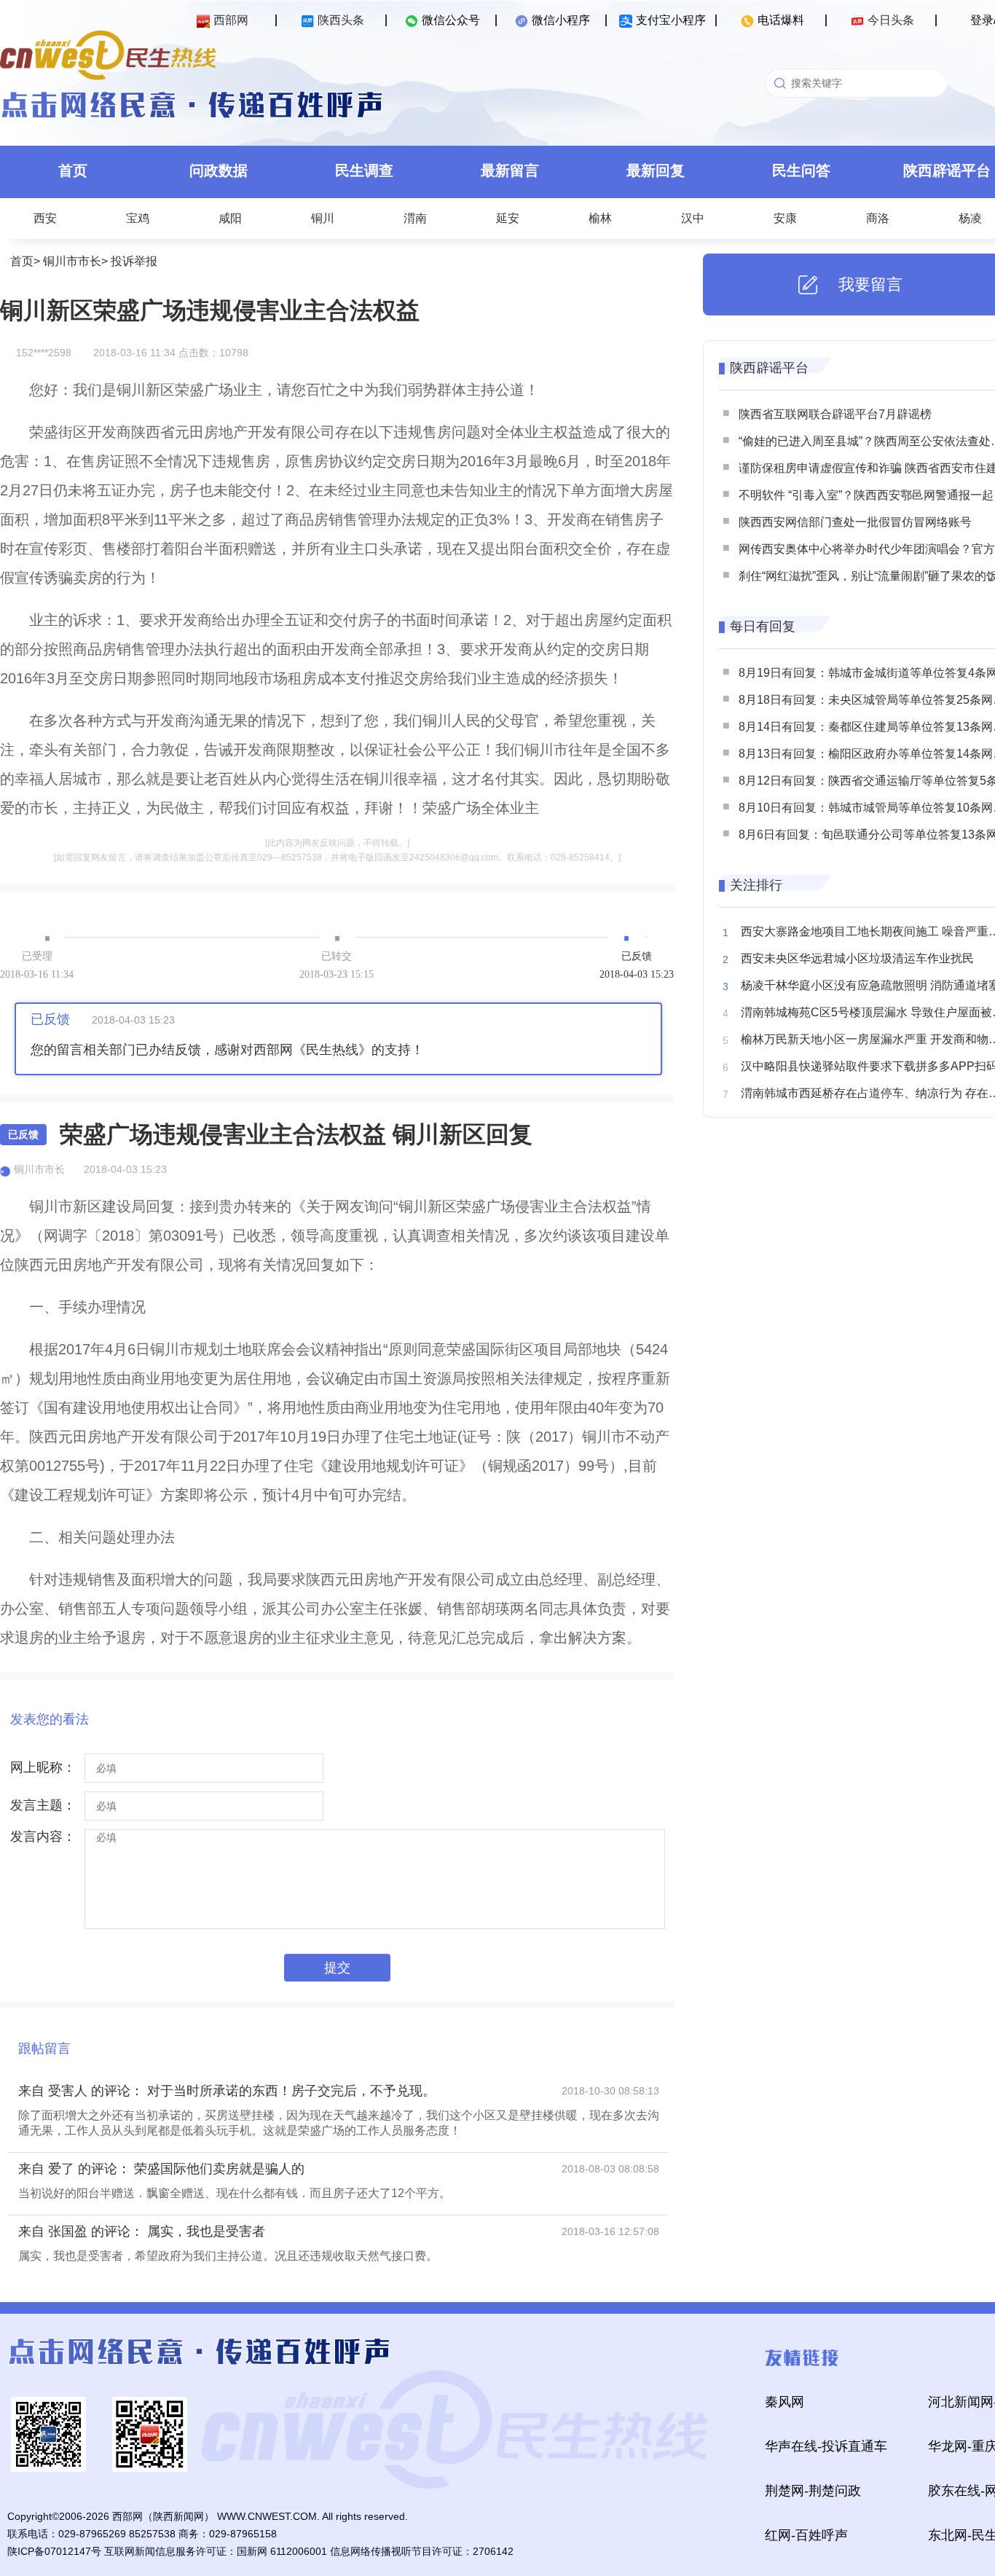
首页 (73, 170)
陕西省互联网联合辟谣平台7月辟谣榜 (835, 414)
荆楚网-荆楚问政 (813, 2491)
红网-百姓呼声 (806, 2535)
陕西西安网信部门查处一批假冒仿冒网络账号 (855, 522)
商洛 (878, 218)
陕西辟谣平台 (769, 368)
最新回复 (656, 170)
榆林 (600, 218)
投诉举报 (134, 261)
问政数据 (219, 170)
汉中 (693, 218)
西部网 (231, 20)
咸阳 (230, 218)
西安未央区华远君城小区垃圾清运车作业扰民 (857, 958)
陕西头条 (341, 20)
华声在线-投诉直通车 (826, 2446)
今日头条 (891, 20)
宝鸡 (138, 218)
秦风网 (784, 2402)
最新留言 (510, 170)
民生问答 (801, 170)
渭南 (415, 218)
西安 (45, 218)
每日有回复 (763, 627)
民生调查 (364, 170)
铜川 (323, 218)
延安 (508, 218)
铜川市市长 (72, 261)
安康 (785, 218)
